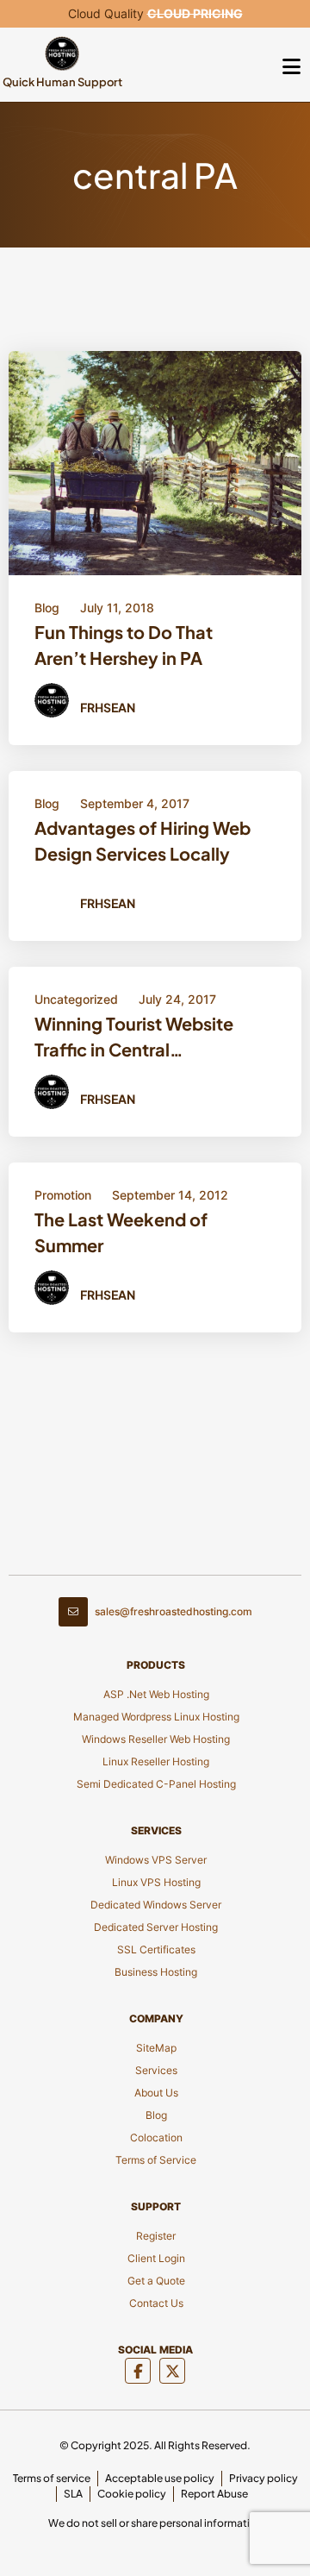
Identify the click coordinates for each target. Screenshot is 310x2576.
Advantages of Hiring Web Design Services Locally (143, 840)
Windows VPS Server (156, 1860)
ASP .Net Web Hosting (156, 1694)
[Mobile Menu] (291, 65)
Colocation (156, 2137)
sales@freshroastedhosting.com (174, 1611)
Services (156, 2070)
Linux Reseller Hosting (156, 1761)
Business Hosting (156, 1972)
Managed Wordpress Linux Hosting (156, 1717)
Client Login (156, 2258)
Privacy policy (263, 2478)
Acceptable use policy (160, 2478)
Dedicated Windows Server (156, 1905)
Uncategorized (76, 999)
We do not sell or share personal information (155, 2523)
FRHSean (108, 707)
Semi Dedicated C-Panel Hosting (156, 1784)
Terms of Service (156, 2160)
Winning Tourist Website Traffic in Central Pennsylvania (134, 1039)
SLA (73, 2494)
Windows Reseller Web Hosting (156, 1739)
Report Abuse (214, 2494)
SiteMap (156, 2048)
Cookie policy (132, 2494)
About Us (156, 2093)
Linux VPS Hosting (156, 1882)
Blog (47, 608)
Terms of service (52, 2478)
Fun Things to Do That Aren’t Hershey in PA (124, 645)
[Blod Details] (155, 462)
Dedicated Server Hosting (156, 1927)
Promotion (63, 1195)
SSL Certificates (156, 1949)
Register (156, 2236)
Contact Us (156, 2303)
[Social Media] (138, 2371)
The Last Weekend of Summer (121, 1232)
